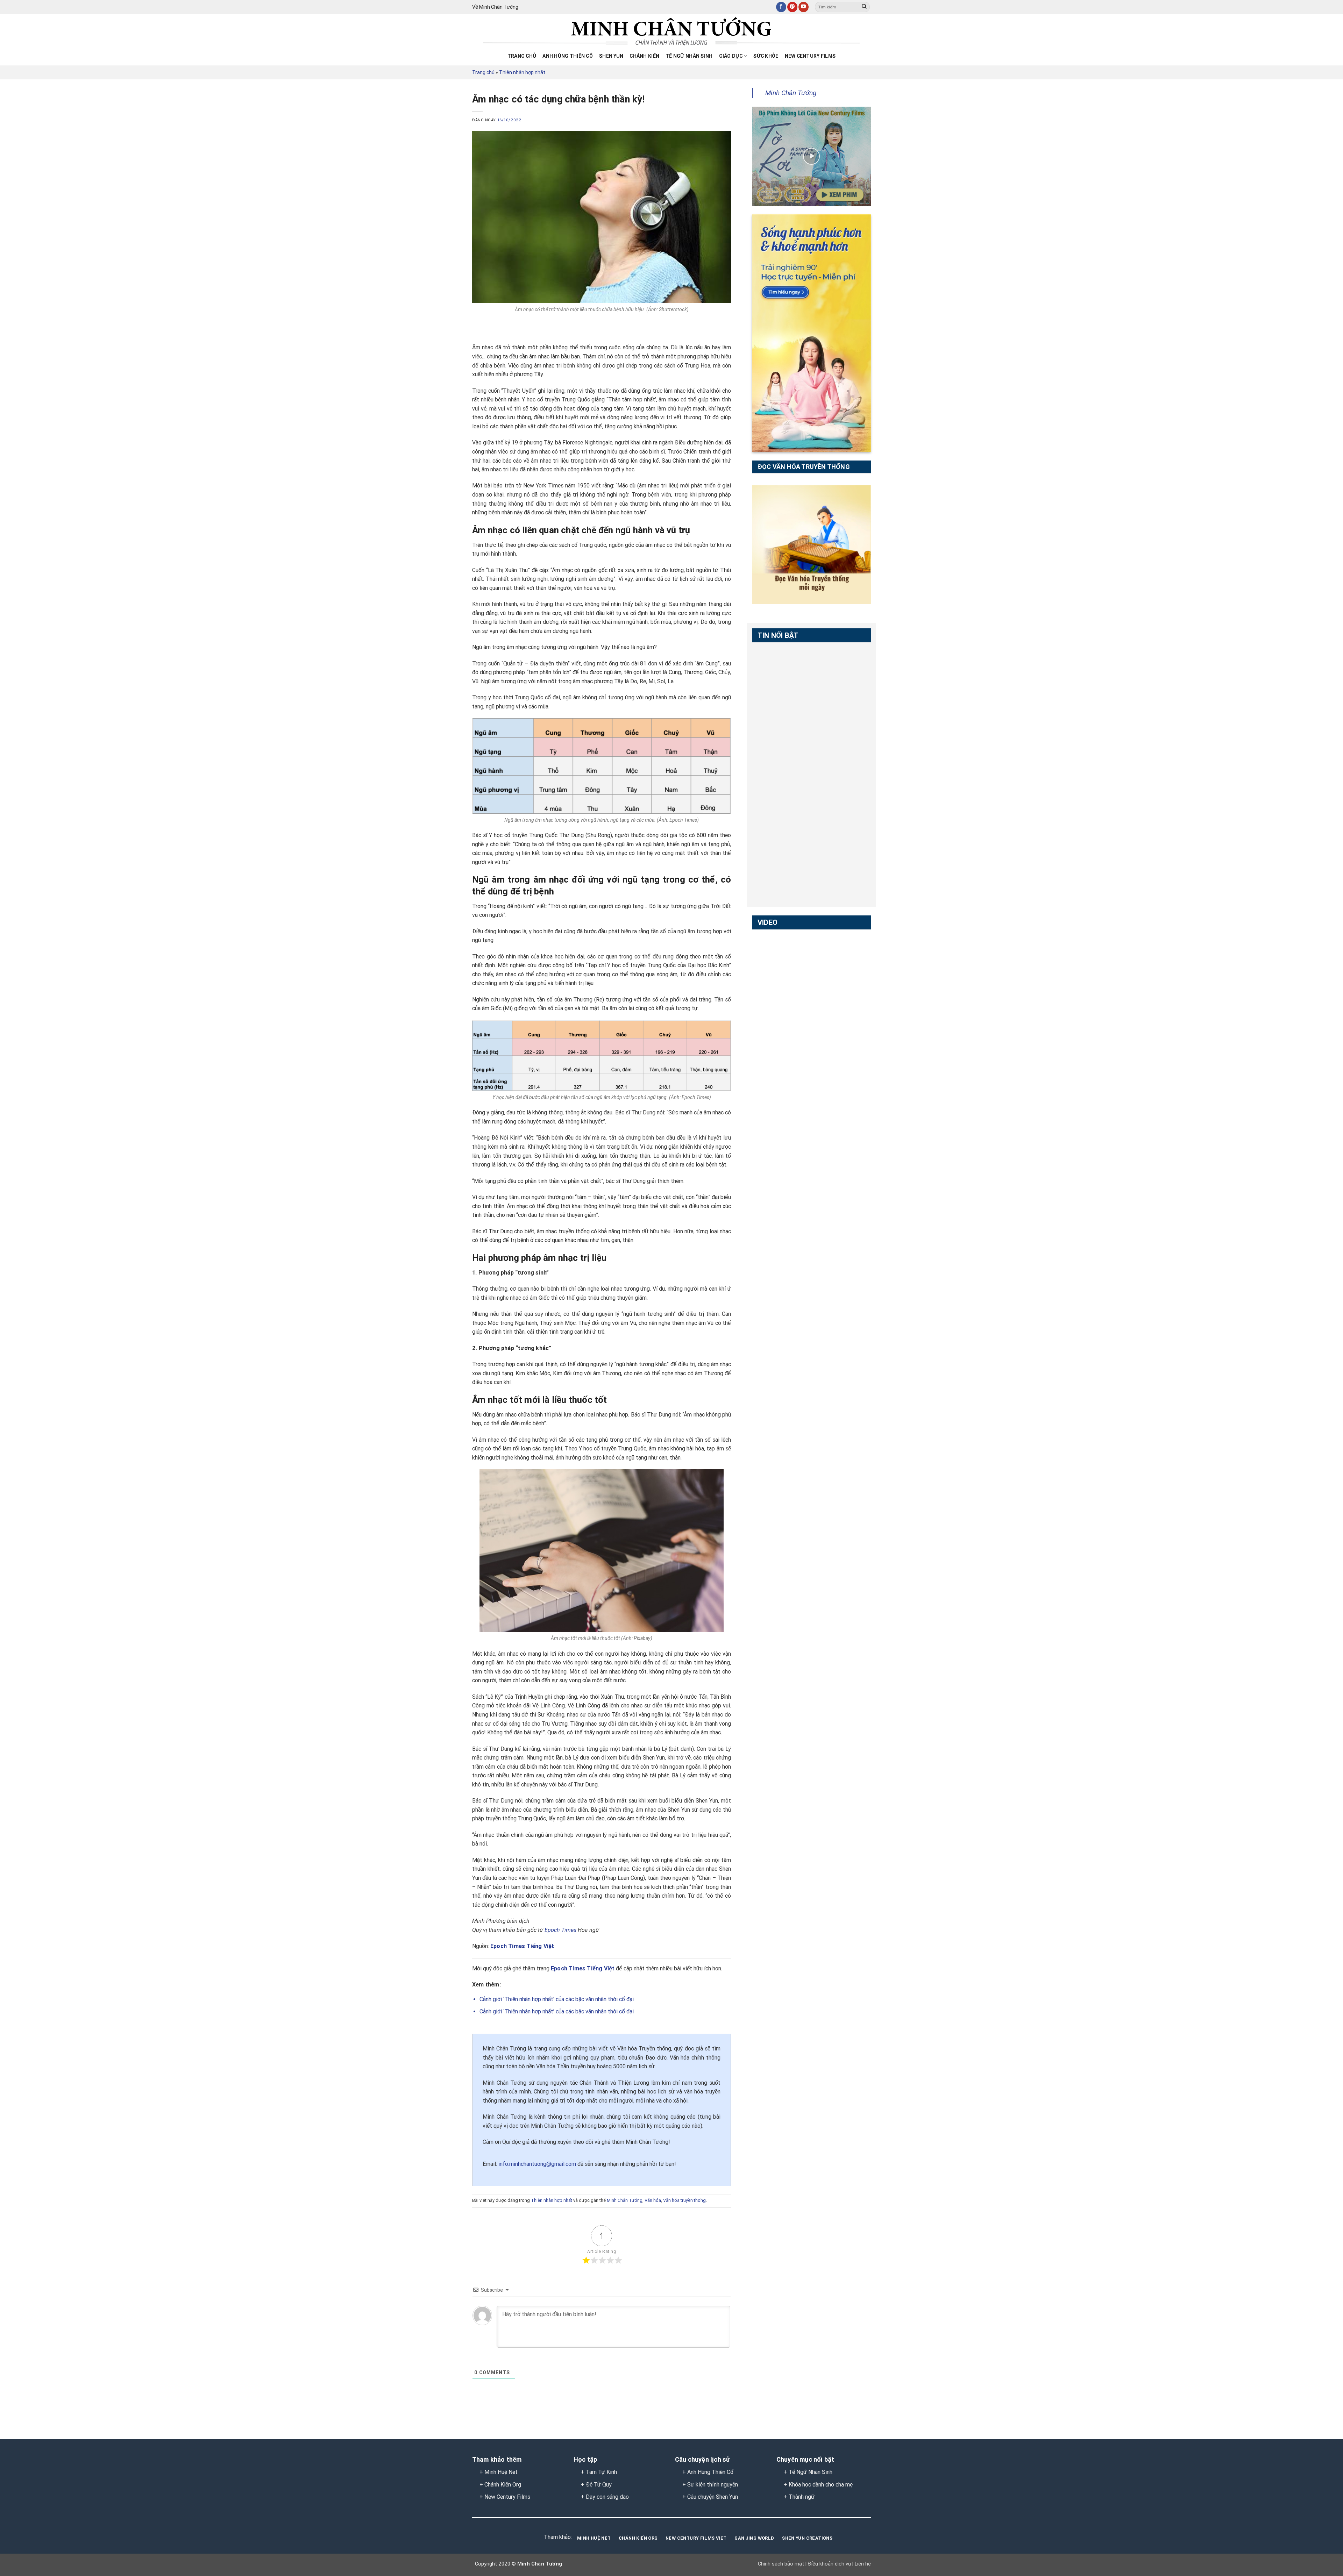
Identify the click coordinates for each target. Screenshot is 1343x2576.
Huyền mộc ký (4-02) (779, 986)
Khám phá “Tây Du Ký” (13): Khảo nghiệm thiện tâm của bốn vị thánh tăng (780, 1116)
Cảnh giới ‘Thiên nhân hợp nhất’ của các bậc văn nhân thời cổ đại (557, 1999)
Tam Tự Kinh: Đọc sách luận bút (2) (775, 702)
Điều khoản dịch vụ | (830, 2564)
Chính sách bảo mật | (782, 2564)
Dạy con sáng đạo (607, 2497)
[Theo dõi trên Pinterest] (792, 7)
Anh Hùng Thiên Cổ (710, 2472)
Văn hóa (653, 2200)
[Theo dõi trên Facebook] (781, 7)
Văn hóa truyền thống (684, 2200)
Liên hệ (862, 2564)
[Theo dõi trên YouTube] (804, 7)
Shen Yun (611, 56)
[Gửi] (864, 7)
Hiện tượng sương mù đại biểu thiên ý (780, 1029)
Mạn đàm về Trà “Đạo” (781, 946)
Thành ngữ (802, 2497)
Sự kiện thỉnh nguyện (713, 2485)
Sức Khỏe (766, 56)
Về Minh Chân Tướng (495, 7)
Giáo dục (731, 56)
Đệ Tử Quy (599, 2485)
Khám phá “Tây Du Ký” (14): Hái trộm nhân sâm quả (780, 1072)
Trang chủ (522, 56)
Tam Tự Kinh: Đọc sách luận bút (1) (775, 663)
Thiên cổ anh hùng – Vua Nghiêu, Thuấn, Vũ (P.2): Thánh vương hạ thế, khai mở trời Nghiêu (781, 794)
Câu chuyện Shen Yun (713, 2497)
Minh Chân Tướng (625, 2200)
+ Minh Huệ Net (499, 2472)
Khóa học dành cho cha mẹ (821, 2485)
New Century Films (810, 56)
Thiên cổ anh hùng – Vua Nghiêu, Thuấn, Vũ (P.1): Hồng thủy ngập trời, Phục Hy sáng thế (781, 749)
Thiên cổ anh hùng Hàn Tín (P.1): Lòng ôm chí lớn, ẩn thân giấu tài (781, 832)
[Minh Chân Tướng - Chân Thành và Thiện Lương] (671, 32)
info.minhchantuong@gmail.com (537, 2164)
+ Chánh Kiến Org (500, 2485)
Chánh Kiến (644, 56)
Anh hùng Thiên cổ (568, 56)
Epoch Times (560, 1930)
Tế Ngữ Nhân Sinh (689, 56)
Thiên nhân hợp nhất (522, 72)
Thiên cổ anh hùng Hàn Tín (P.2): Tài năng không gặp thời (781, 871)
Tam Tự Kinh (601, 2472)
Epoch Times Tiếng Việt (522, 1946)
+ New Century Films (505, 2497)
